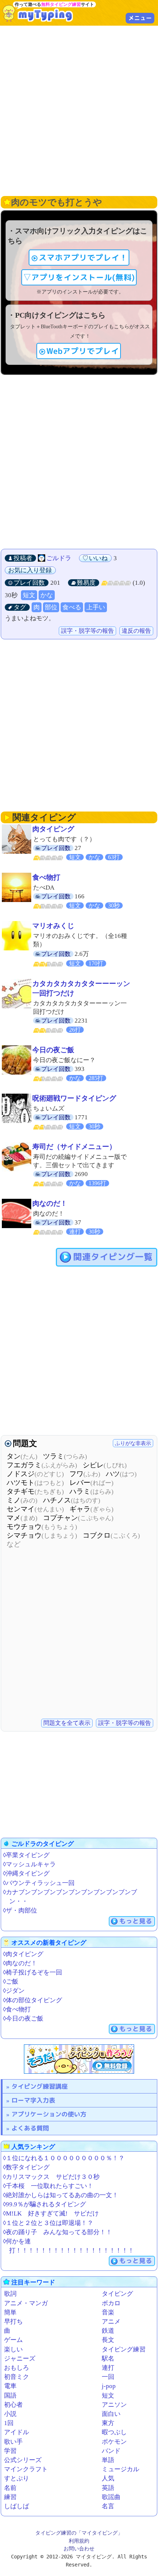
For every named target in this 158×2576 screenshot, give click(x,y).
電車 (10, 2386)
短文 (29, 595)
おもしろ (17, 2368)
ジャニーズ (20, 2359)
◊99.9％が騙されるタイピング (44, 2204)
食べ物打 (46, 877)
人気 (108, 2478)
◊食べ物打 (17, 2009)
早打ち (13, 2322)
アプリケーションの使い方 (49, 2114)
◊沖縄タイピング (26, 1873)
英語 (108, 2488)
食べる (72, 607)
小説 (10, 2414)
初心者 (13, 2405)
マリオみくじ (53, 926)
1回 (9, 2423)
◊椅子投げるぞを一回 (33, 1972)
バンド (111, 2451)
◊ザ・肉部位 (20, 1910)
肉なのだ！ (50, 1203)
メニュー (140, 18)
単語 (108, 2460)
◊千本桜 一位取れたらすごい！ (48, 2186)
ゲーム (13, 2340)
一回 (108, 2377)
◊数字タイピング (26, 2167)
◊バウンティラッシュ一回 (39, 1883)
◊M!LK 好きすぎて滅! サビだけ (51, 2213)
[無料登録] (79, 2059)
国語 (10, 2396)
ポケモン (114, 2442)
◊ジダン (14, 1991)
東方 (108, 2423)
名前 (10, 2488)
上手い (96, 607)
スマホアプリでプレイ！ (83, 258)
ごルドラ (59, 558)
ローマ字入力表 (33, 2100)
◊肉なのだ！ (20, 1963)
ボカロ (111, 2303)
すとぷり (17, 2478)
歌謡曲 (111, 2497)
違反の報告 (136, 631)
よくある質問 (30, 2128)
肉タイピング (53, 829)
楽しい (13, 2349)
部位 (51, 607)
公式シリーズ (23, 2460)
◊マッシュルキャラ (29, 1864)
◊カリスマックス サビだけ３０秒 (51, 2177)
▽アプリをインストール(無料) (79, 277)
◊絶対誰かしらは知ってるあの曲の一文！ (61, 2195)
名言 (108, 2506)
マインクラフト (26, 2469)
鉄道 (108, 2331)
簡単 (10, 2312)
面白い (111, 2414)
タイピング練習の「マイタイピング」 (79, 2533)
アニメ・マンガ (26, 2303)
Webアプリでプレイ (83, 351)
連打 (108, 2368)
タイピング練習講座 (39, 2086)
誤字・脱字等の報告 (87, 631)
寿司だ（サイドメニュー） (74, 1147)
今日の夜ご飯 (53, 1050)
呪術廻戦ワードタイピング (74, 1098)
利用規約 (79, 2541)
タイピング (117, 2294)
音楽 (108, 2312)
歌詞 (10, 2294)
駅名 (108, 2359)
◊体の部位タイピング (33, 2000)
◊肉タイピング (23, 1954)
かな (47, 595)
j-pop (109, 2386)
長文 (108, 2340)
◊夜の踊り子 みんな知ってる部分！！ (58, 2232)
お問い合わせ (79, 2549)
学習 (10, 2451)
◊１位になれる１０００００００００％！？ (64, 2158)
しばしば (17, 2506)
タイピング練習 (124, 2349)
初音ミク (17, 2377)
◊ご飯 (11, 1982)
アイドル (17, 2432)
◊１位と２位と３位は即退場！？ (48, 2223)
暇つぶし (114, 2432)
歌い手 (13, 2442)
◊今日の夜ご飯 (23, 2019)
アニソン (114, 2405)
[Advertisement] (79, 110)
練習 (10, 2497)
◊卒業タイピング (26, 1855)
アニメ (111, 2322)
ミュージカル (121, 2469)
